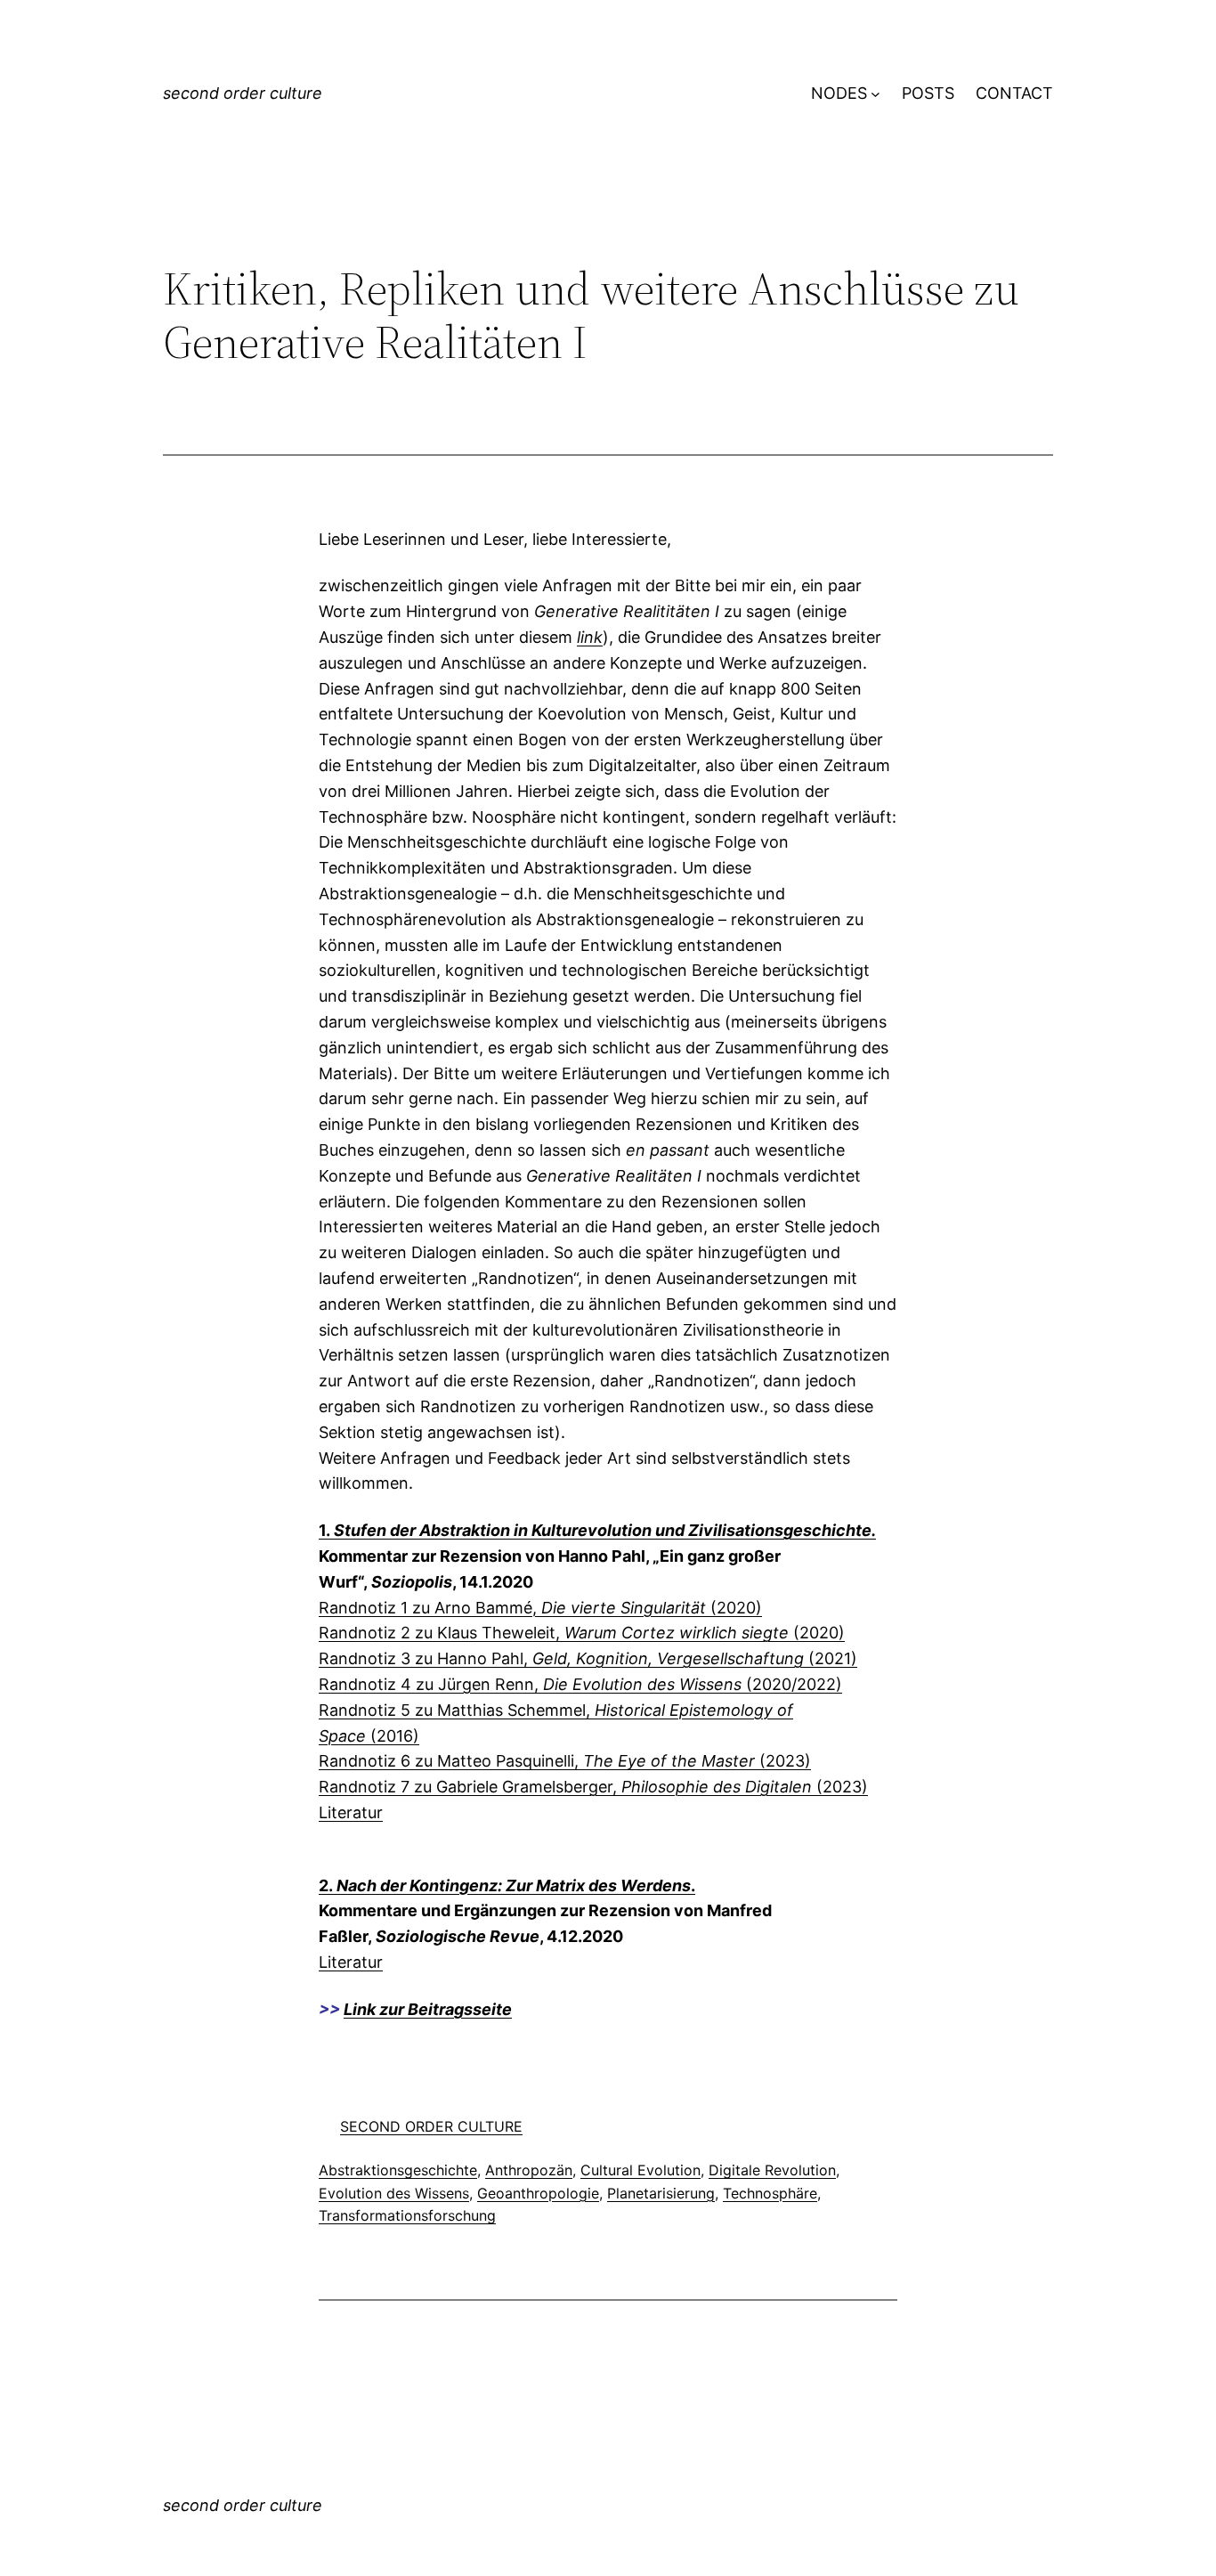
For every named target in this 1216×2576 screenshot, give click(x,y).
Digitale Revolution (772, 2170)
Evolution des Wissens (394, 2193)
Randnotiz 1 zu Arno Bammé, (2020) (540, 1608)
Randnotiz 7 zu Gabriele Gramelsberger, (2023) (593, 1787)
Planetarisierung (661, 2193)
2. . (507, 1885)
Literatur (351, 1812)
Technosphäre (770, 2193)
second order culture (243, 93)
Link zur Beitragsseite (428, 2009)
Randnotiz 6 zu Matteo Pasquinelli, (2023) (565, 1761)
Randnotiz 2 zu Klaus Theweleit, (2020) (582, 1633)
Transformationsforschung (407, 2215)
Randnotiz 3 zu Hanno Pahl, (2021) (588, 1658)
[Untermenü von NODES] (876, 94)
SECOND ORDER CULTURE (431, 2126)
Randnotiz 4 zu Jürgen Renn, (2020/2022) (580, 1684)
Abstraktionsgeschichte (398, 2170)
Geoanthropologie (538, 2193)
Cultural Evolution (640, 2170)
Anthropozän (529, 2170)
